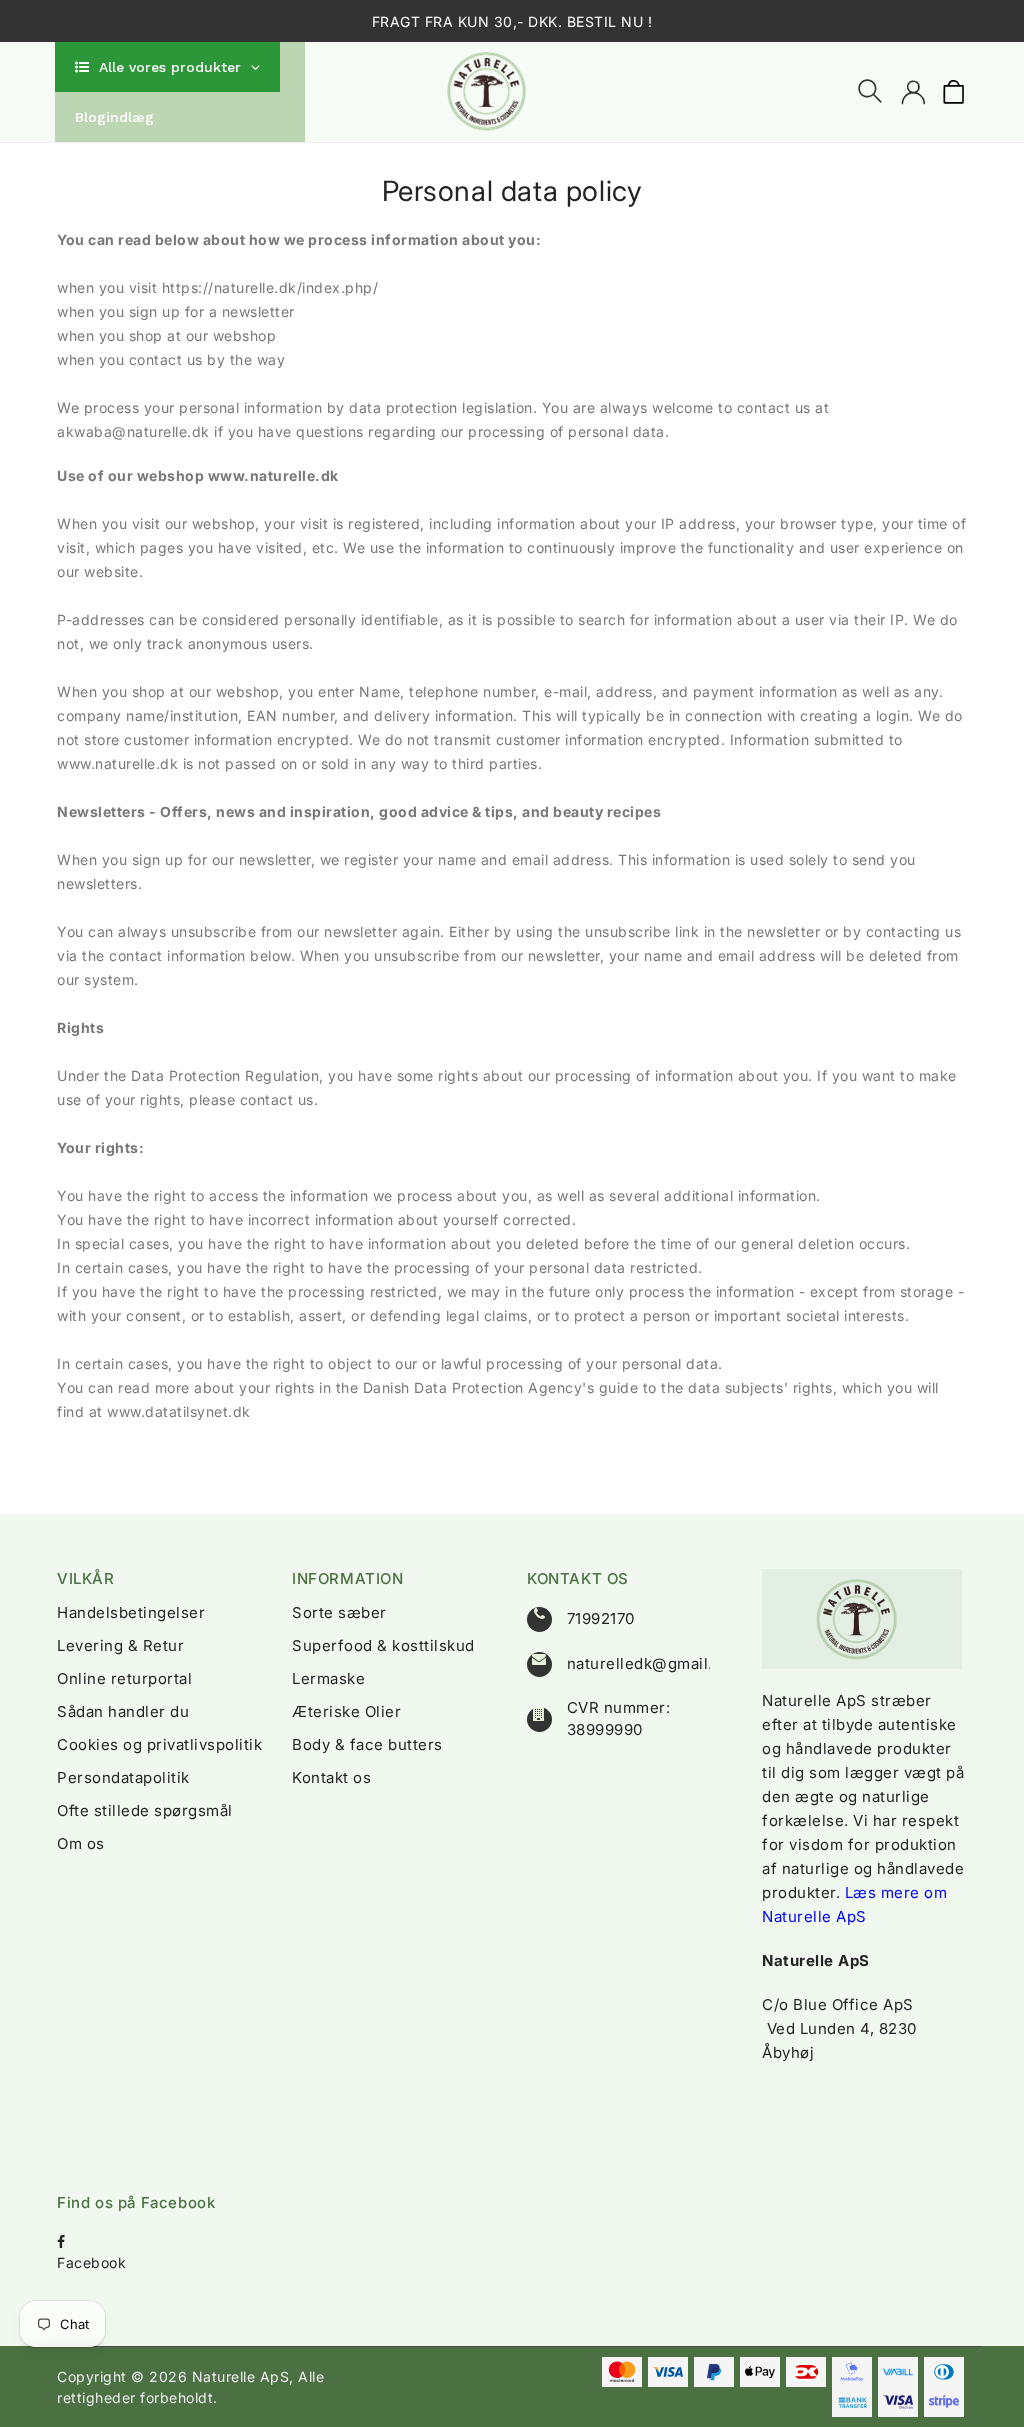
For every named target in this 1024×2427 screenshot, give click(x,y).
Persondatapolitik (123, 1777)
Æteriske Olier (346, 1711)
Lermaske (328, 1678)
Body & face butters (367, 1744)
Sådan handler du (123, 1711)
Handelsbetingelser (131, 1612)
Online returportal (124, 1678)
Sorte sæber (339, 1612)
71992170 (601, 1618)
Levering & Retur (120, 1645)
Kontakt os (331, 1777)
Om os (81, 1843)
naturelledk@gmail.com (656, 1663)
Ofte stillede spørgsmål (145, 1810)
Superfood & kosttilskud (383, 1645)
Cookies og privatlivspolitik (159, 1744)
